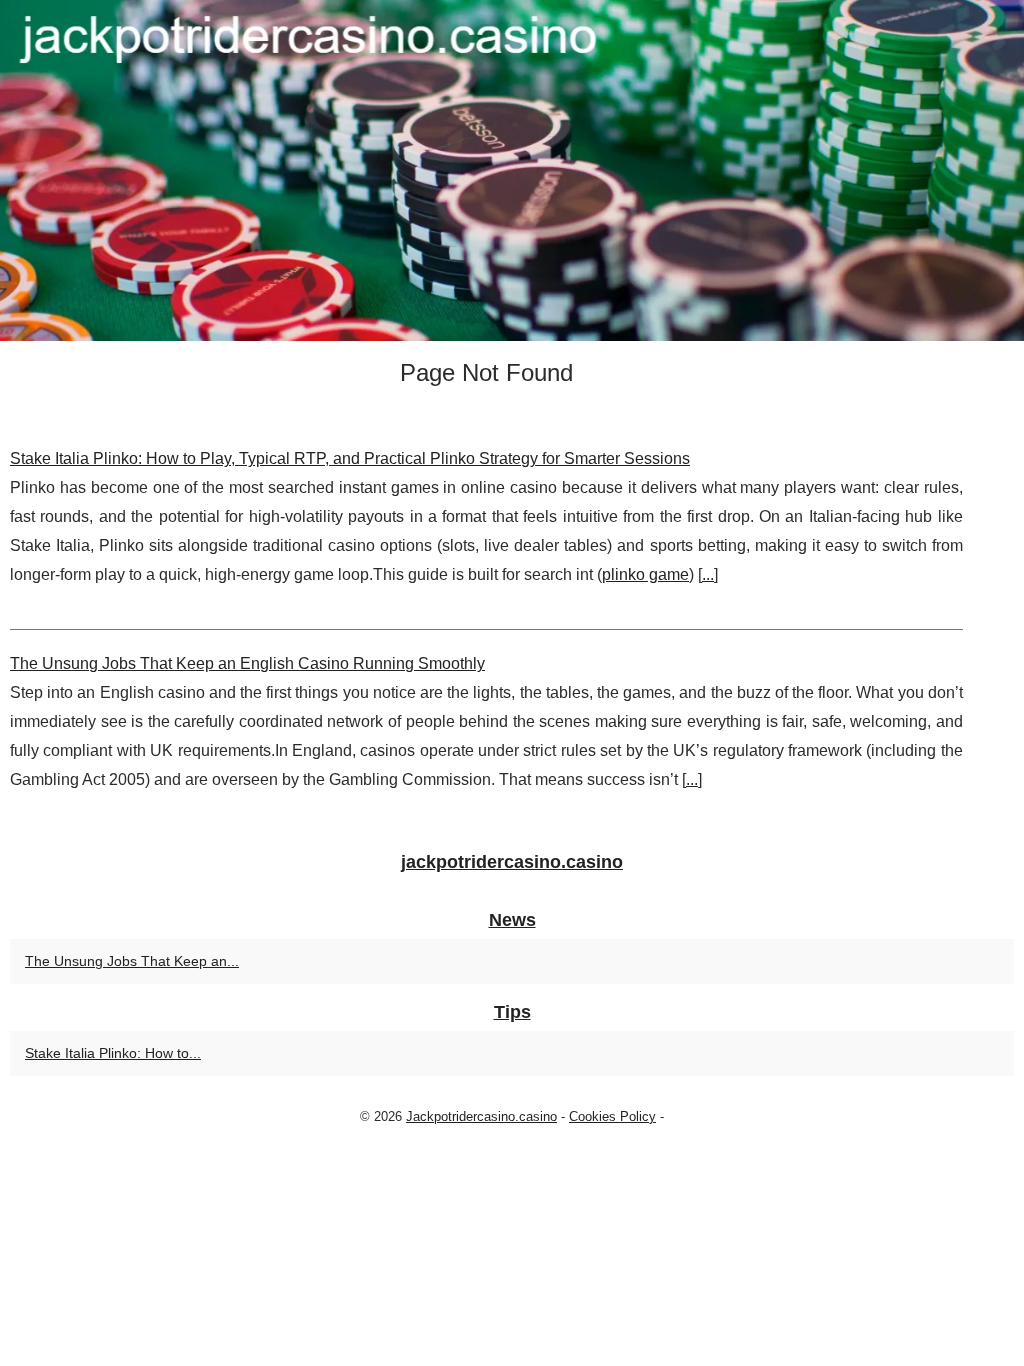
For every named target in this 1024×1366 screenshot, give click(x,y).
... (708, 574)
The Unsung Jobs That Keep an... (132, 961)
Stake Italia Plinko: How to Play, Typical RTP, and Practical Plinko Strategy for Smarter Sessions (350, 458)
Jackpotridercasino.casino (481, 1116)
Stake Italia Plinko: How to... (113, 1053)
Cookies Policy (612, 1116)
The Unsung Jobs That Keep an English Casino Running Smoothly (247, 663)
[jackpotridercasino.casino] (512, 170)
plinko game (645, 574)
